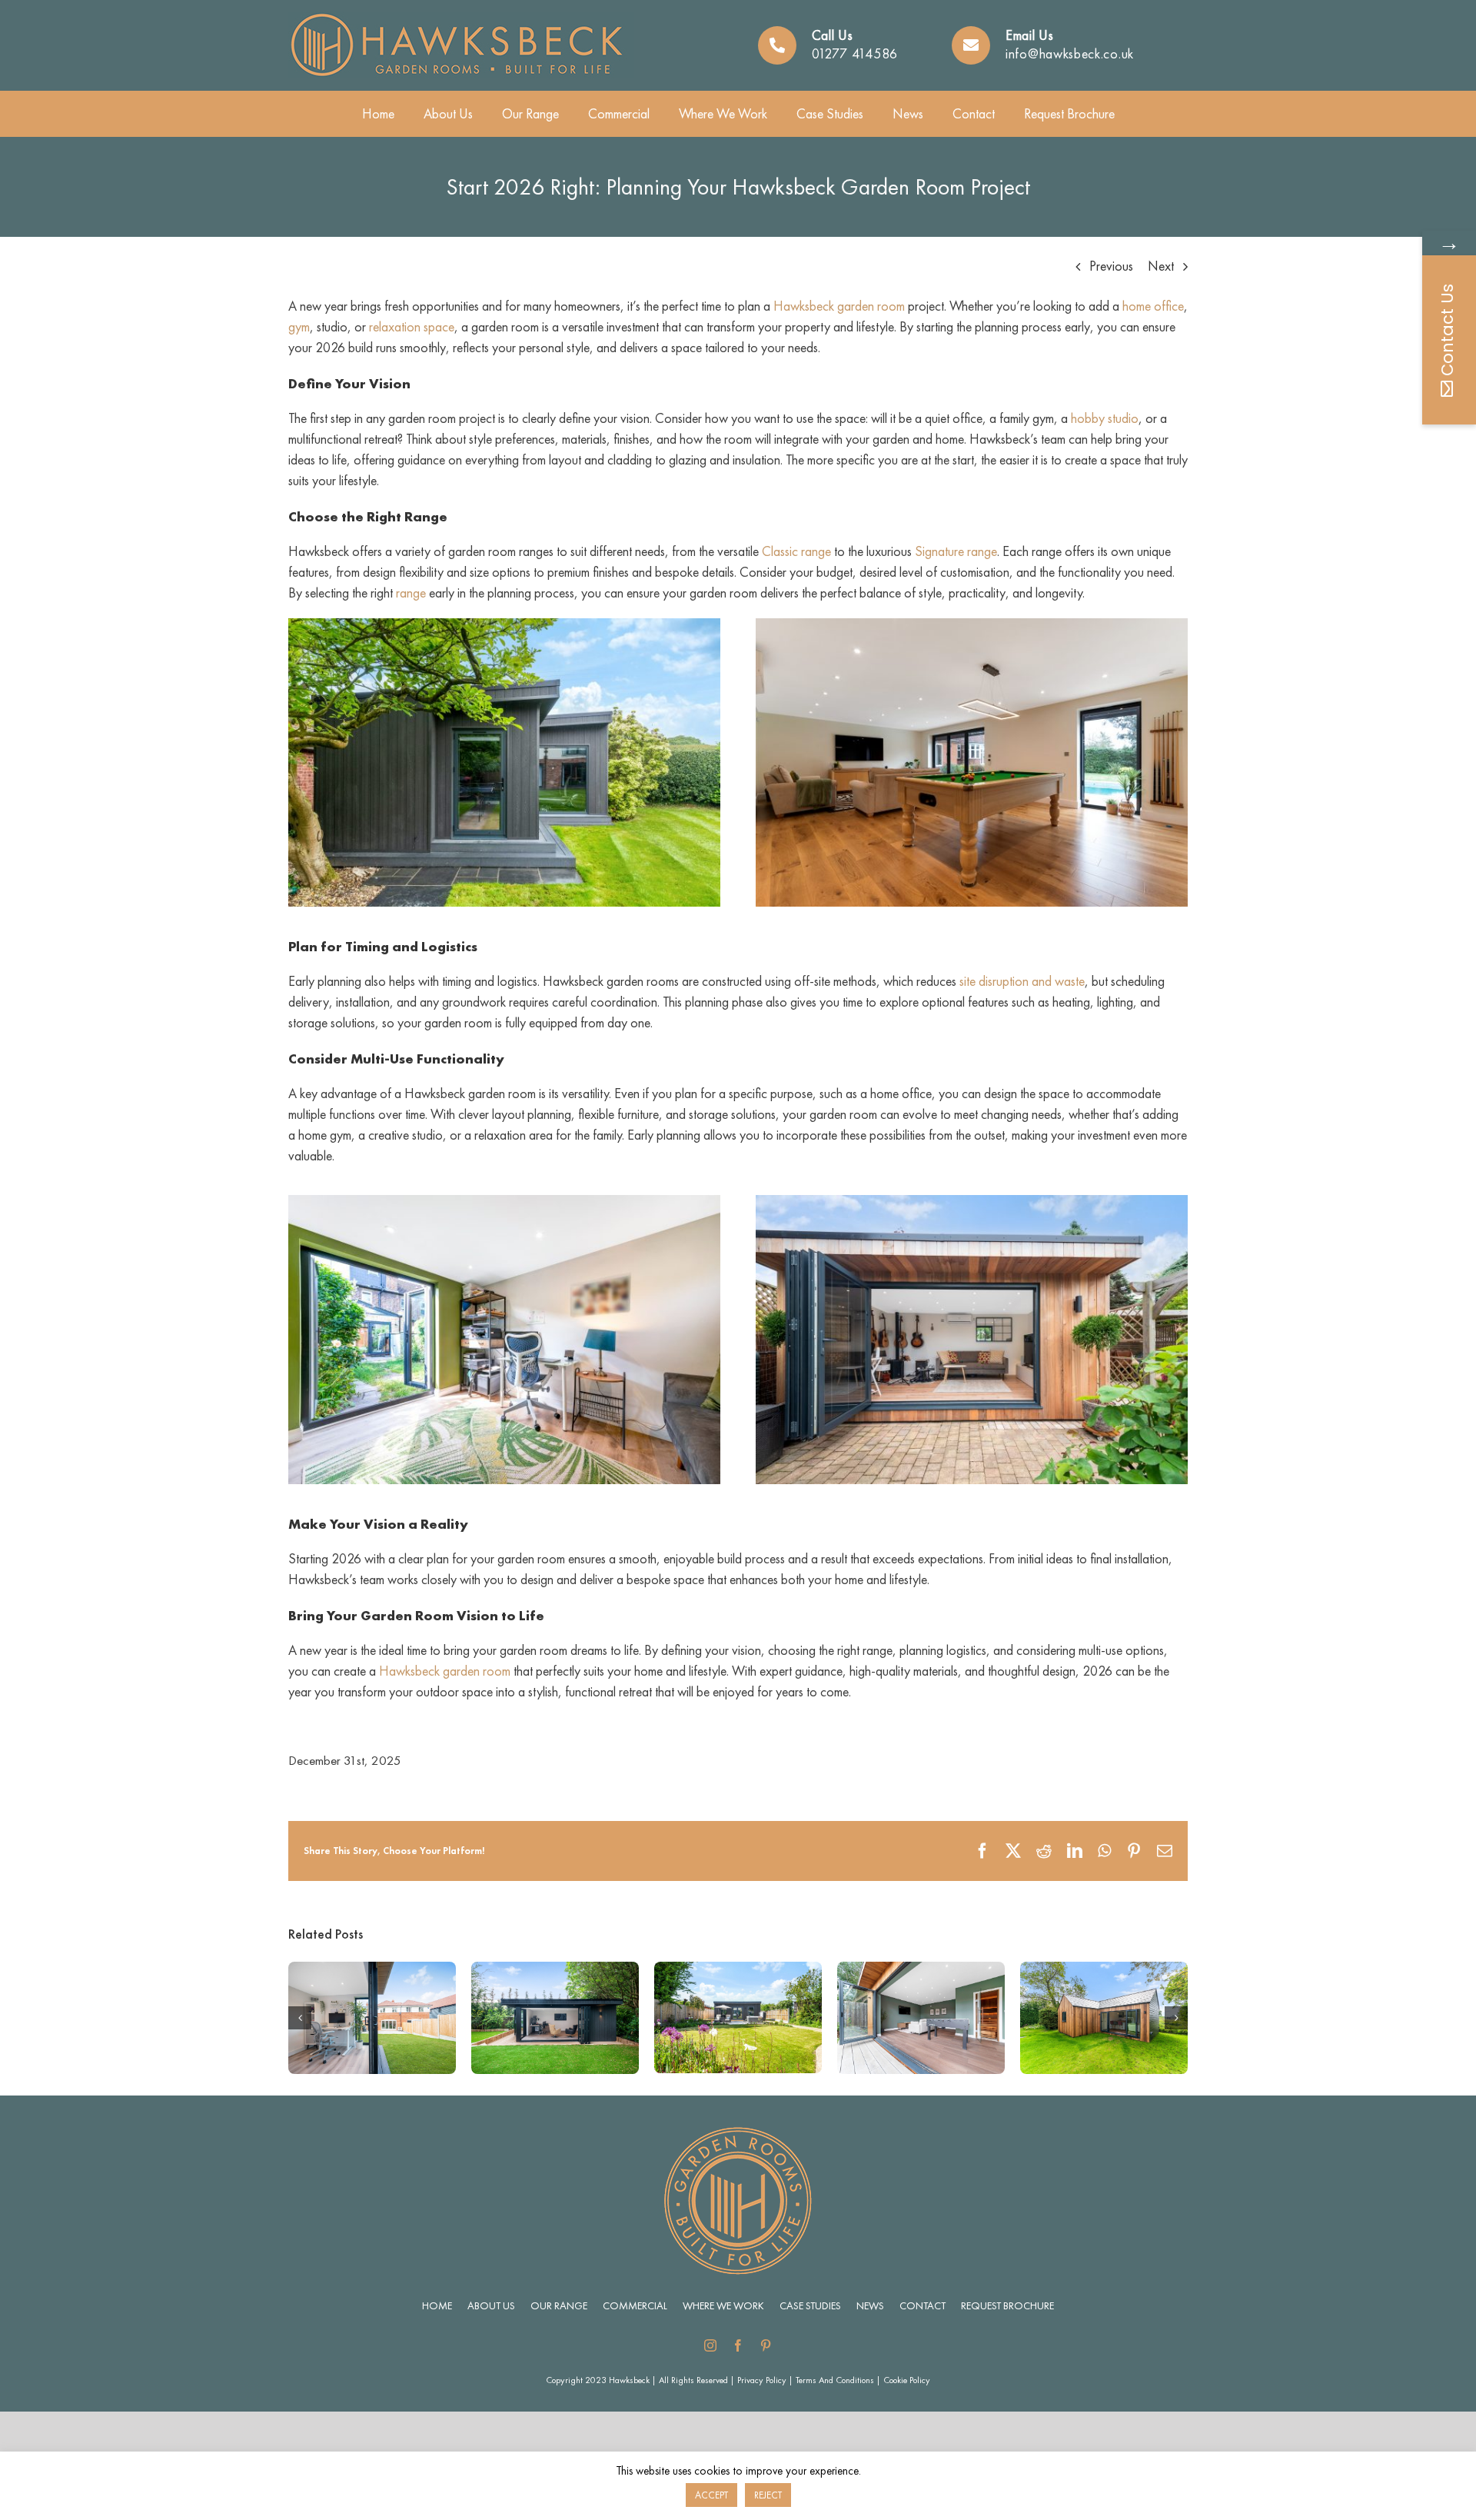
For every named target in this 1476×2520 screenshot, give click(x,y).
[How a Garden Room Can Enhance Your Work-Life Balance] (372, 1971)
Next (1161, 266)
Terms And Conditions (835, 2380)
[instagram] (710, 2345)
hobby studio (1105, 418)
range (411, 593)
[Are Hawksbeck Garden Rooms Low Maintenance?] (555, 1971)
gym (299, 326)
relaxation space (412, 326)
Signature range (956, 551)
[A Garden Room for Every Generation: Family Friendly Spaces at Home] (921, 1971)
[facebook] (738, 2345)
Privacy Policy (762, 2380)
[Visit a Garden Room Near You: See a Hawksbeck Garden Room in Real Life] (738, 1971)
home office (1153, 306)
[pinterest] (766, 2345)
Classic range (796, 551)
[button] (300, 2018)
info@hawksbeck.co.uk (1070, 53)
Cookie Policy (907, 2380)
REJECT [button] (768, 2495)
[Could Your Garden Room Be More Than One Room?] (1104, 1971)
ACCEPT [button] (711, 2495)
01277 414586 (855, 53)
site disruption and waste (1022, 981)
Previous (1111, 266)
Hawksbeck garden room (839, 306)
